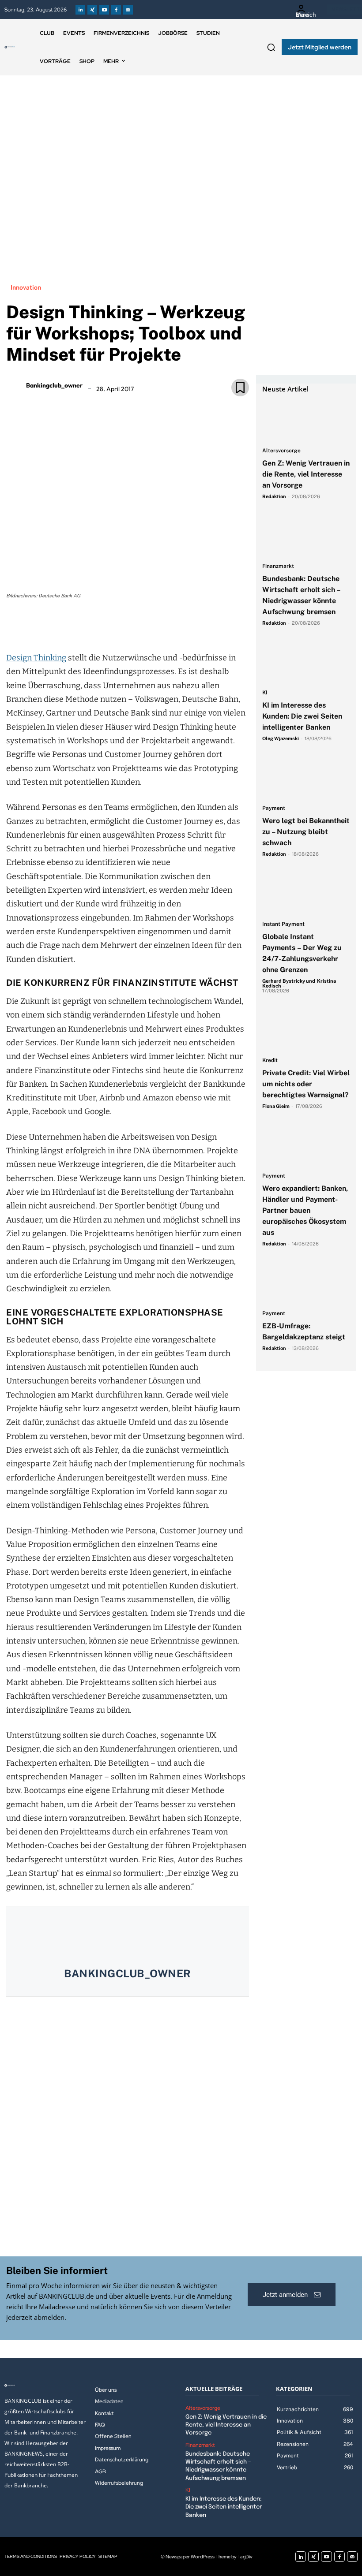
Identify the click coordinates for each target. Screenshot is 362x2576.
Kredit (270, 1061)
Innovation (26, 287)
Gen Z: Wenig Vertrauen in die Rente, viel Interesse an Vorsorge (306, 474)
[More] (178, 626)
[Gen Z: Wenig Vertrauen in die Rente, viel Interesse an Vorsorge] (306, 420)
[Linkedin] (80, 10)
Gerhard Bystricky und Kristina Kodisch (299, 983)
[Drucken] (137, 626)
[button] (271, 47)
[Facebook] (116, 10)
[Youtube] (104, 10)
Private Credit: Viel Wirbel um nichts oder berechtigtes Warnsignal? (306, 1084)
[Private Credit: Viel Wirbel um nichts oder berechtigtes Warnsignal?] (306, 1030)
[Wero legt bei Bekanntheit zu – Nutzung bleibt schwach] (306, 778)
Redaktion (274, 496)
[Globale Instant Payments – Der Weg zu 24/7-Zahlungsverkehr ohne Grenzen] (306, 893)
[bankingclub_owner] (15, 385)
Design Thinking (36, 658)
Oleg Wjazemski (281, 738)
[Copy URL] (158, 626)
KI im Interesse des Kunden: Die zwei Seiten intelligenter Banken (302, 716)
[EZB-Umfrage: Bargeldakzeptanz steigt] (306, 1283)
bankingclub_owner (54, 385)
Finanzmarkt (278, 566)
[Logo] (10, 47)
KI (265, 693)
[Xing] (92, 10)
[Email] (76, 626)
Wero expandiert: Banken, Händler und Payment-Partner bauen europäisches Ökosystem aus (305, 1210)
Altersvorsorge (281, 451)
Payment (274, 808)
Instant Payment (283, 924)
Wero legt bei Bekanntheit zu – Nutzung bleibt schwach (306, 832)
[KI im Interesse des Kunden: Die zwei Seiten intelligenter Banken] (306, 662)
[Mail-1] (128, 10)
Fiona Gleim (276, 1106)
